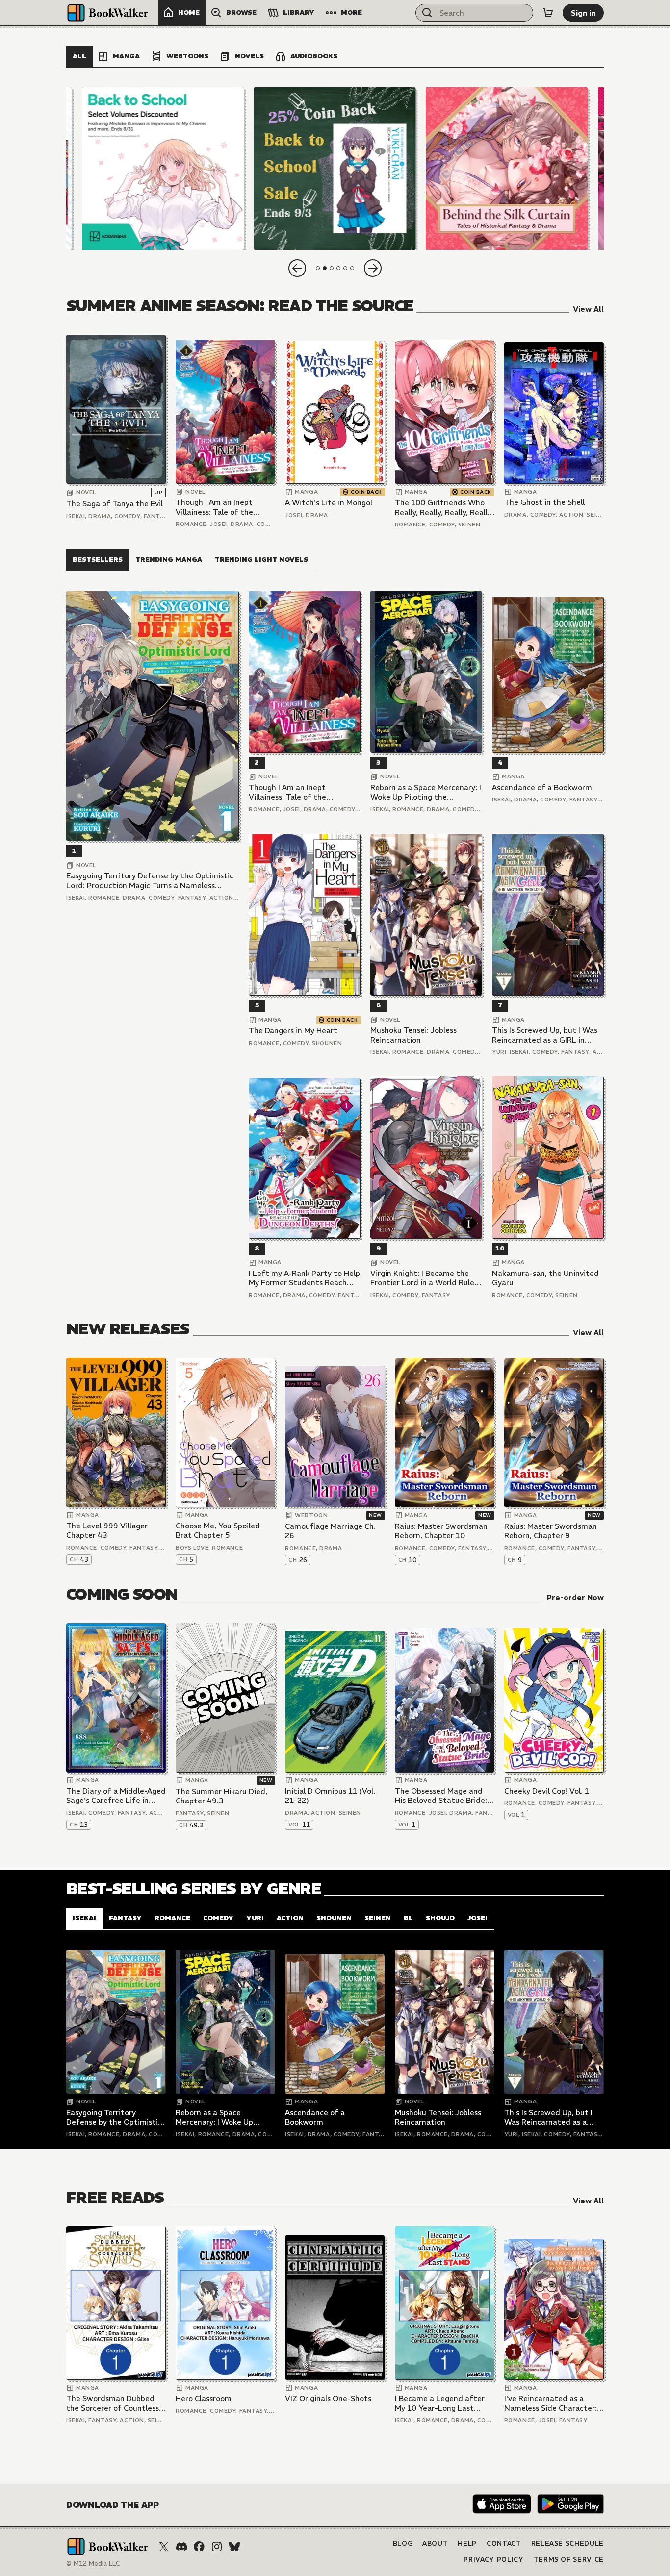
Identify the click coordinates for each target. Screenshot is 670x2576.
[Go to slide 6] (352, 268)
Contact (504, 2543)
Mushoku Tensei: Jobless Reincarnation (413, 1035)
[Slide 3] (507, 168)
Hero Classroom (204, 2398)
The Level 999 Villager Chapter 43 (107, 1531)
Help (467, 2543)
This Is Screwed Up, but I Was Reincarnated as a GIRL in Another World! (545, 1035)
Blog (403, 2543)
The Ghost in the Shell (544, 502)
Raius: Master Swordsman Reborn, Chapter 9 (551, 1531)
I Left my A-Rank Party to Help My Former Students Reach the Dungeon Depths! (304, 1278)
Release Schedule (567, 2543)
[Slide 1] (163, 168)
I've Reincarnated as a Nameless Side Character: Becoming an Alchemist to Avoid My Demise (551, 2403)
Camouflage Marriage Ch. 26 (330, 1531)
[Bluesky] (234, 2547)
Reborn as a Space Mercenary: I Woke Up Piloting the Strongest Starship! (426, 792)
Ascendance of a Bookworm (542, 788)
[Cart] (548, 13)
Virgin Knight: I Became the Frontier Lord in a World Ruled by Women (425, 1278)
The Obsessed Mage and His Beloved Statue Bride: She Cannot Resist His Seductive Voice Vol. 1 (441, 1796)
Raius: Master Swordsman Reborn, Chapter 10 (441, 1531)
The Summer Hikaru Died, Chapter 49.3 (221, 1796)
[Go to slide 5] (345, 268)
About (435, 2543)
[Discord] (181, 2547)
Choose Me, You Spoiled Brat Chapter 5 (218, 1531)
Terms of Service (569, 2560)
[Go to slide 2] (325, 268)
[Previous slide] (297, 268)
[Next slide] (373, 268)
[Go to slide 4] (338, 268)
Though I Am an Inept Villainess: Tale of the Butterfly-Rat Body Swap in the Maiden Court (222, 507)
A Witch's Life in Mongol (329, 503)
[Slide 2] (335, 168)
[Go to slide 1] (318, 268)
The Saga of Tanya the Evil (115, 504)
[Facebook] (199, 2547)
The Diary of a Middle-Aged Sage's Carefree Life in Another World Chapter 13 (116, 1796)
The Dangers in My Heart (293, 1031)
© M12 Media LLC (93, 2563)
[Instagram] (217, 2547)
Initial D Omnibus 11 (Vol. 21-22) (330, 1796)
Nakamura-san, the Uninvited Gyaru (545, 1278)
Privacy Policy (493, 2560)
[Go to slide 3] (332, 268)
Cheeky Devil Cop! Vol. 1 (547, 1791)
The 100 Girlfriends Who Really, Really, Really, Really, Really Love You (444, 508)
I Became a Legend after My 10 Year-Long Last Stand (440, 2403)
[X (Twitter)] (164, 2547)
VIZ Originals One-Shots (328, 2398)
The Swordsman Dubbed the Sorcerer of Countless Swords (113, 2403)
